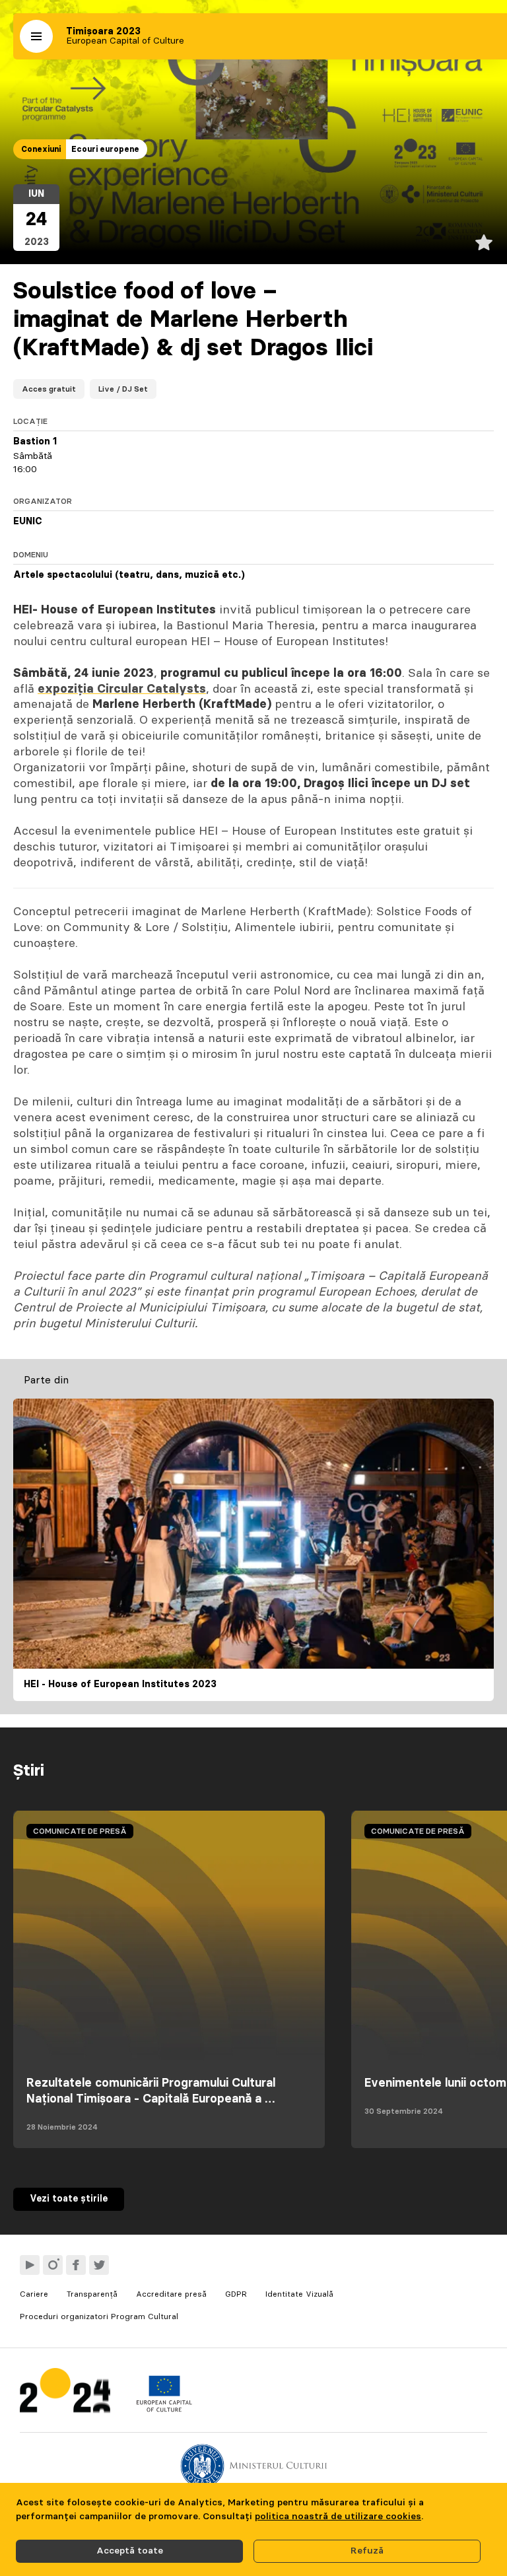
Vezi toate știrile (69, 2199)
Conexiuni (41, 149)
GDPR (236, 2294)
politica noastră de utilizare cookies (338, 2517)
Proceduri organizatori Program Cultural (99, 2316)
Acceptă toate (130, 2551)
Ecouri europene (105, 149)
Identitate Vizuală (299, 2294)
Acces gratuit (49, 389)
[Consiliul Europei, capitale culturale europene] (164, 2409)
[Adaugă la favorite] (484, 242)
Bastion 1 (35, 442)
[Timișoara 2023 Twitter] (99, 2265)
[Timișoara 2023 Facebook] (76, 2265)
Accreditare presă (171, 2294)
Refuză (367, 2551)
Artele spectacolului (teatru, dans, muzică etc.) (129, 575)
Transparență (92, 2294)
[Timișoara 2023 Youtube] (30, 2265)
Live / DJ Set (123, 389)
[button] (36, 36)
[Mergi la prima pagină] (65, 2393)
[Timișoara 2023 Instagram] (53, 2265)
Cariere (34, 2294)
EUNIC (28, 522)
